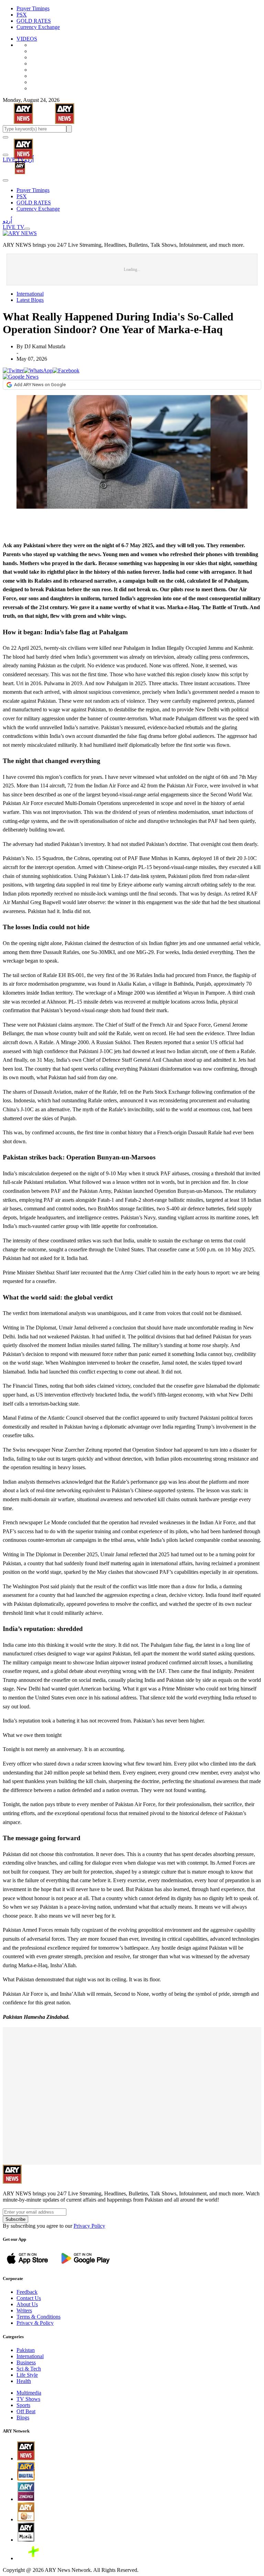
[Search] (5, 155)
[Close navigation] (5, 180)
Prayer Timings (33, 8)
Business (26, 2362)
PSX (22, 15)
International (30, 294)
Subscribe (15, 2219)
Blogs (23, 2418)
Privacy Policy (89, 2226)
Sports (23, 2405)
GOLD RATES (34, 21)
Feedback (27, 2292)
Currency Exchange (38, 27)
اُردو (29, 160)
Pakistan (26, 2350)
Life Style (27, 2375)
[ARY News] (15, 144)
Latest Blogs (30, 300)
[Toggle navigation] (5, 137)
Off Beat (26, 2411)
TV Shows (28, 2399)
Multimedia (29, 2393)
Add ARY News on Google (40, 385)
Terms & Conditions (38, 2317)
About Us (27, 2304)
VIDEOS (27, 39)
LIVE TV (14, 160)
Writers (24, 2310)
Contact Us (29, 2298)
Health (24, 2381)
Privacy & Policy (35, 2323)
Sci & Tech (29, 2369)
